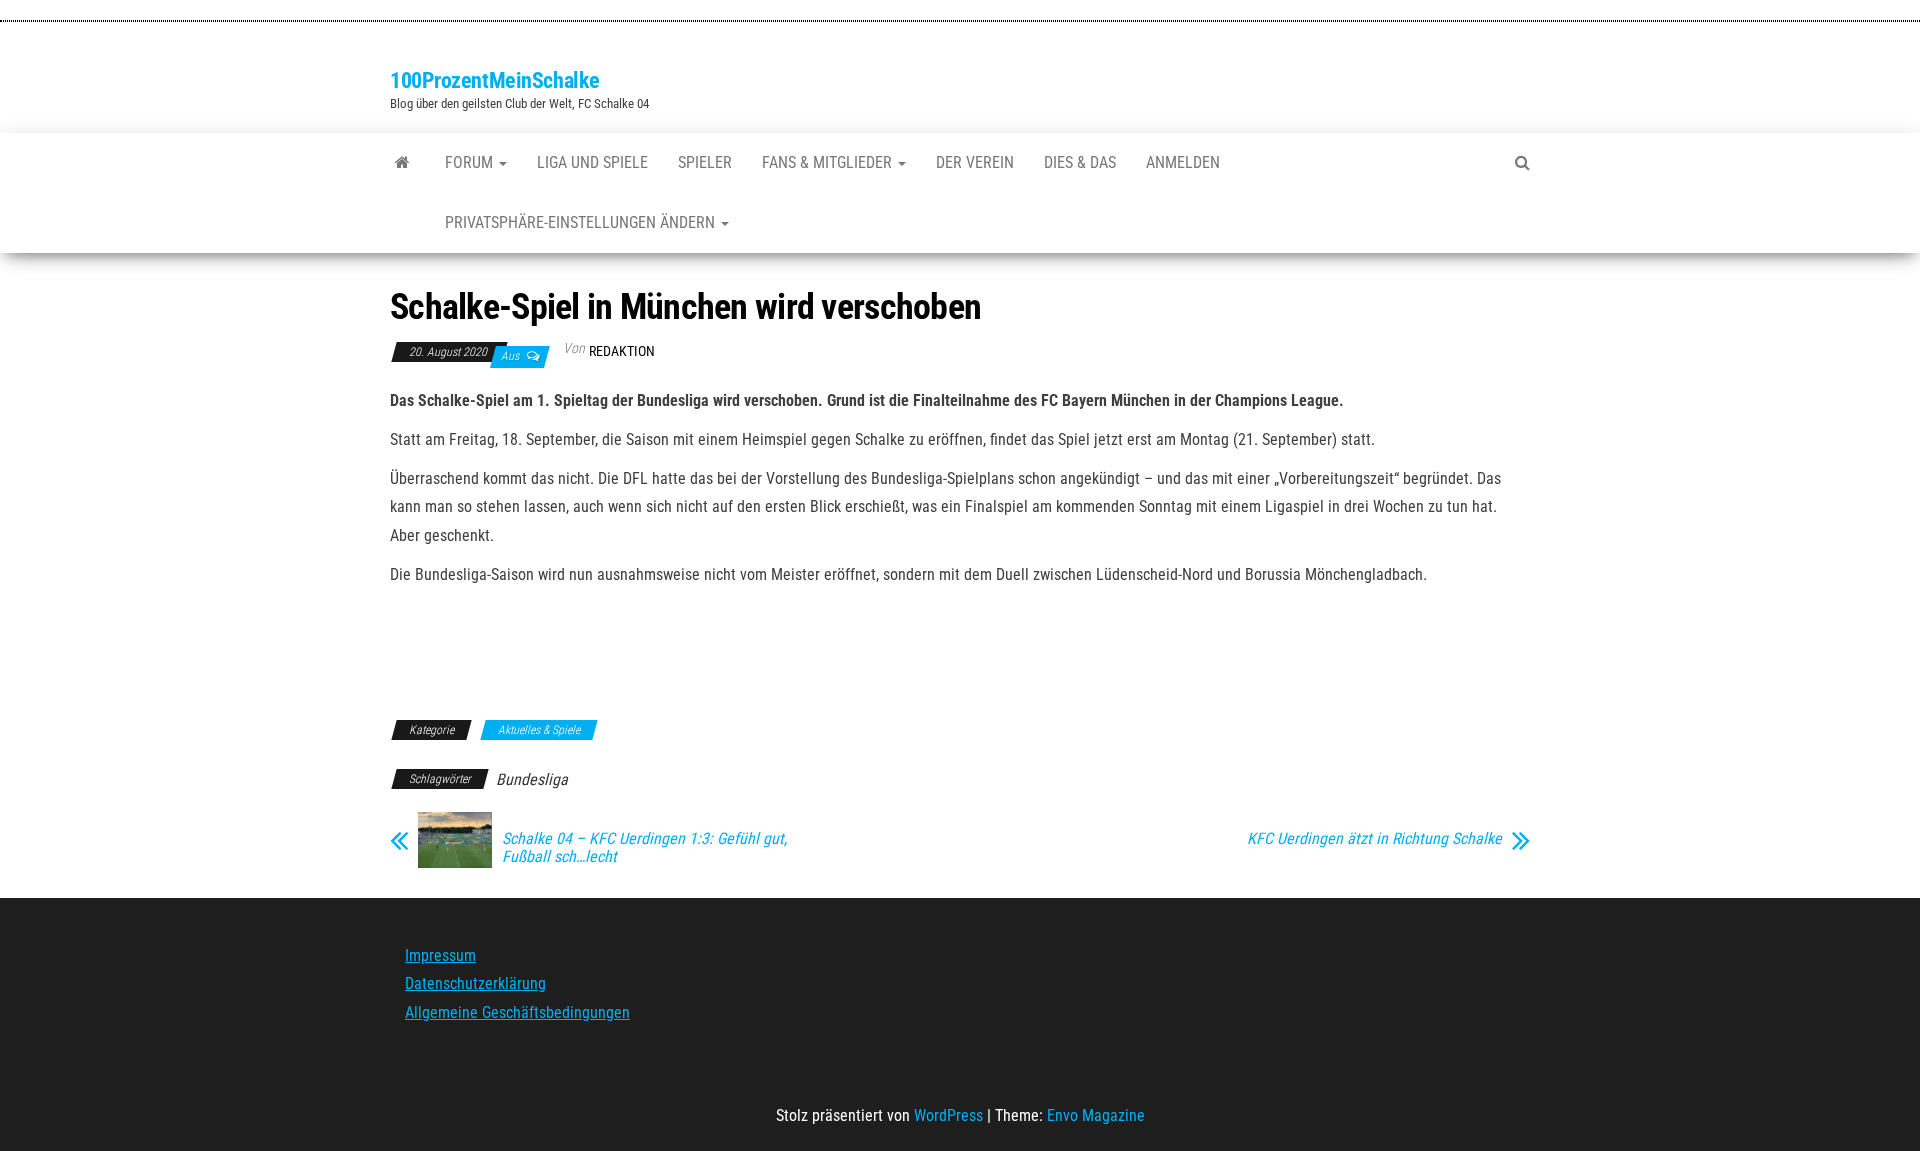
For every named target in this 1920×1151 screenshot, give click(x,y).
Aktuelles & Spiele (539, 730)
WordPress (948, 1115)
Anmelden (1183, 162)
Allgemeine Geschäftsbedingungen (517, 1012)
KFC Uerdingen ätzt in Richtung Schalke (1374, 839)
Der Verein (975, 162)
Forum (471, 162)
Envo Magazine (1096, 1115)
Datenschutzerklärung (475, 983)
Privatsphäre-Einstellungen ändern (582, 222)
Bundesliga (532, 779)
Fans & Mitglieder (829, 162)
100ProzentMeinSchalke (495, 80)
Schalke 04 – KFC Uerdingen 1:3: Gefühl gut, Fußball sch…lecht (644, 848)
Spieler (705, 162)
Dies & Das (1080, 162)
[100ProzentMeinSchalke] (402, 163)
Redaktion (622, 351)
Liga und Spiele (592, 162)
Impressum (440, 955)
